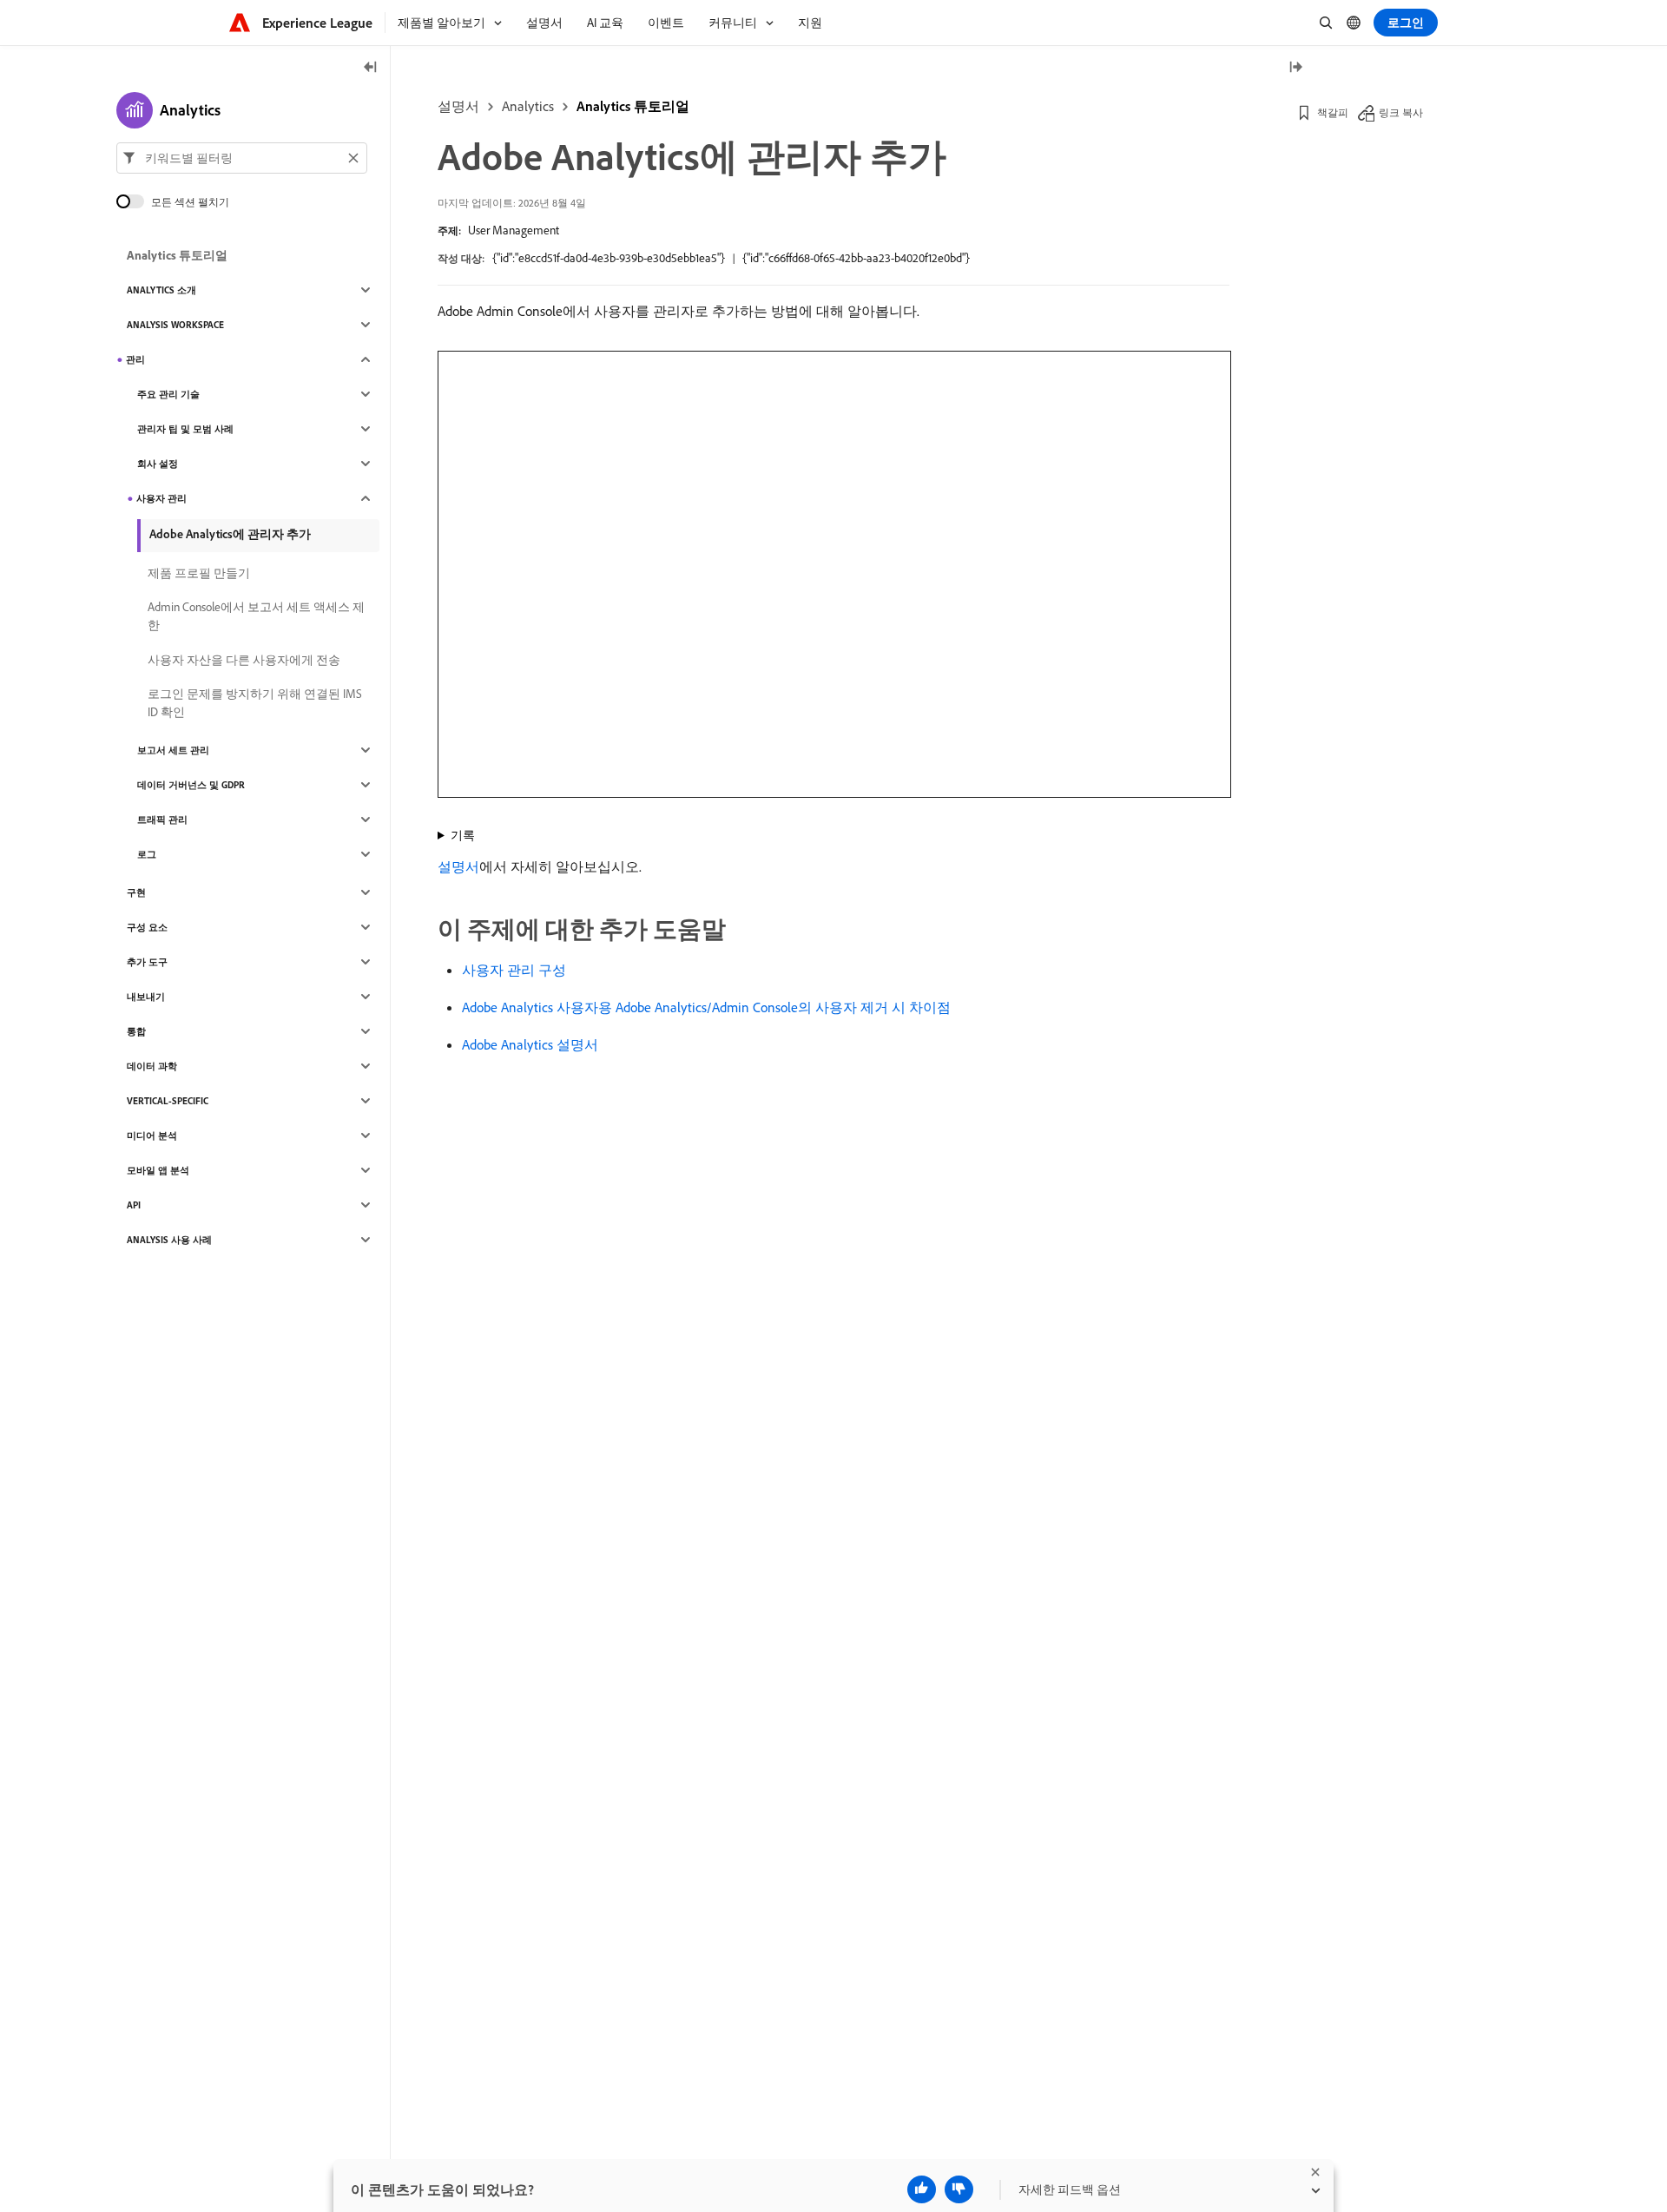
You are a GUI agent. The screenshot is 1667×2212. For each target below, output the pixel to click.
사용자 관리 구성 (514, 970)
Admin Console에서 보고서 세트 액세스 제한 (256, 616)
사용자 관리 (161, 498)
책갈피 (1333, 112)
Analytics (528, 106)
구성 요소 (147, 927)
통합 (136, 1031)
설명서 (458, 106)
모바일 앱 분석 (158, 1170)
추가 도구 (147, 962)
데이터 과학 (152, 1066)
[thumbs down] (959, 2189)
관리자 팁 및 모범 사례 (185, 429)
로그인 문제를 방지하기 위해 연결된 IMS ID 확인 (255, 703)
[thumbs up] (922, 2189)
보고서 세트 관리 (173, 750)
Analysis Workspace (175, 325)
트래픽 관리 (162, 820)
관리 (135, 359)
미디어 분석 (152, 1136)
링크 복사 (1401, 112)
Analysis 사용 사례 (169, 1240)
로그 (147, 854)
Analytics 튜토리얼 (633, 106)
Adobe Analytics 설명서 (530, 1044)
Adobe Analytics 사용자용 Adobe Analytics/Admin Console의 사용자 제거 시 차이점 (706, 1007)
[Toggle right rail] (1295, 68)
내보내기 (146, 997)
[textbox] (242, 158)
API (134, 1205)
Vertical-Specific (168, 1101)
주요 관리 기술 (168, 394)
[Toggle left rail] (371, 68)
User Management (514, 230)
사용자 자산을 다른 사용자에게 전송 (244, 660)
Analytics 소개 (161, 290)
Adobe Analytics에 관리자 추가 (230, 534)
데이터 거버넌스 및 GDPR (191, 785)
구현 (136, 892)
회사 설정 (158, 464)
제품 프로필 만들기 (199, 573)
